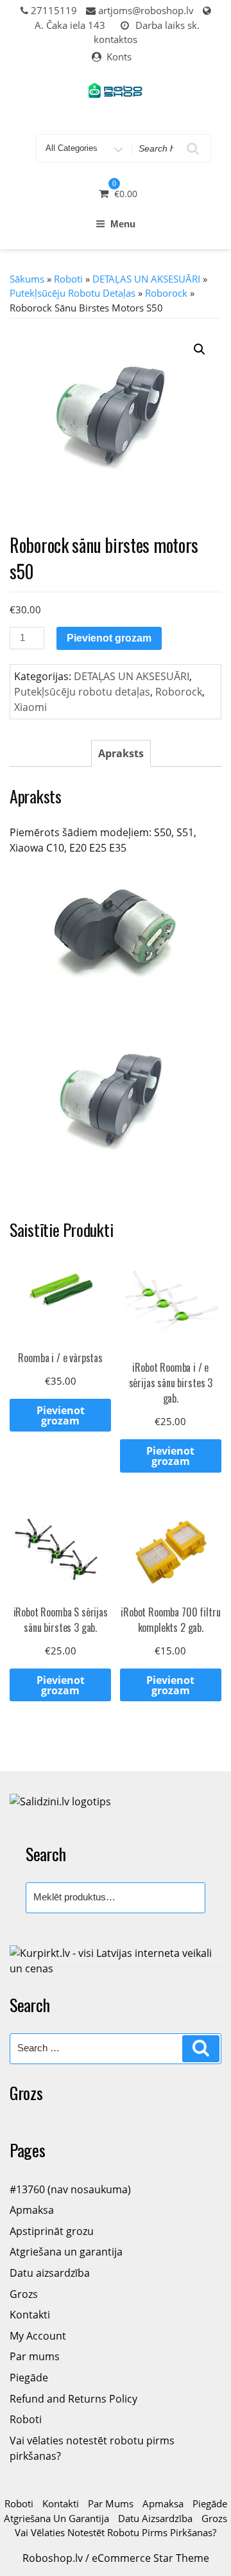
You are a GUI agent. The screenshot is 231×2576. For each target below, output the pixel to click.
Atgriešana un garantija (66, 2252)
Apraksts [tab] (121, 753)
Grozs (24, 2294)
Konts (119, 57)
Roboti (68, 279)
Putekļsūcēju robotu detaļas (73, 293)
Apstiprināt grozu (52, 2231)
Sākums (27, 279)
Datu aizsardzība (50, 2273)
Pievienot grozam (109, 638)
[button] (200, 349)
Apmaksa (32, 2210)
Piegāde (29, 2378)
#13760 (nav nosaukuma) (70, 2189)
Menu (123, 224)
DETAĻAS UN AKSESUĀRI (146, 279)
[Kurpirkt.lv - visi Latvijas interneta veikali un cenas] (116, 1959)
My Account (38, 2336)
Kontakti (30, 2315)
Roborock (166, 293)
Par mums (35, 2356)
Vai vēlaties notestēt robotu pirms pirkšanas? (116, 2532)
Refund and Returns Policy (73, 2399)
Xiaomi (30, 707)
